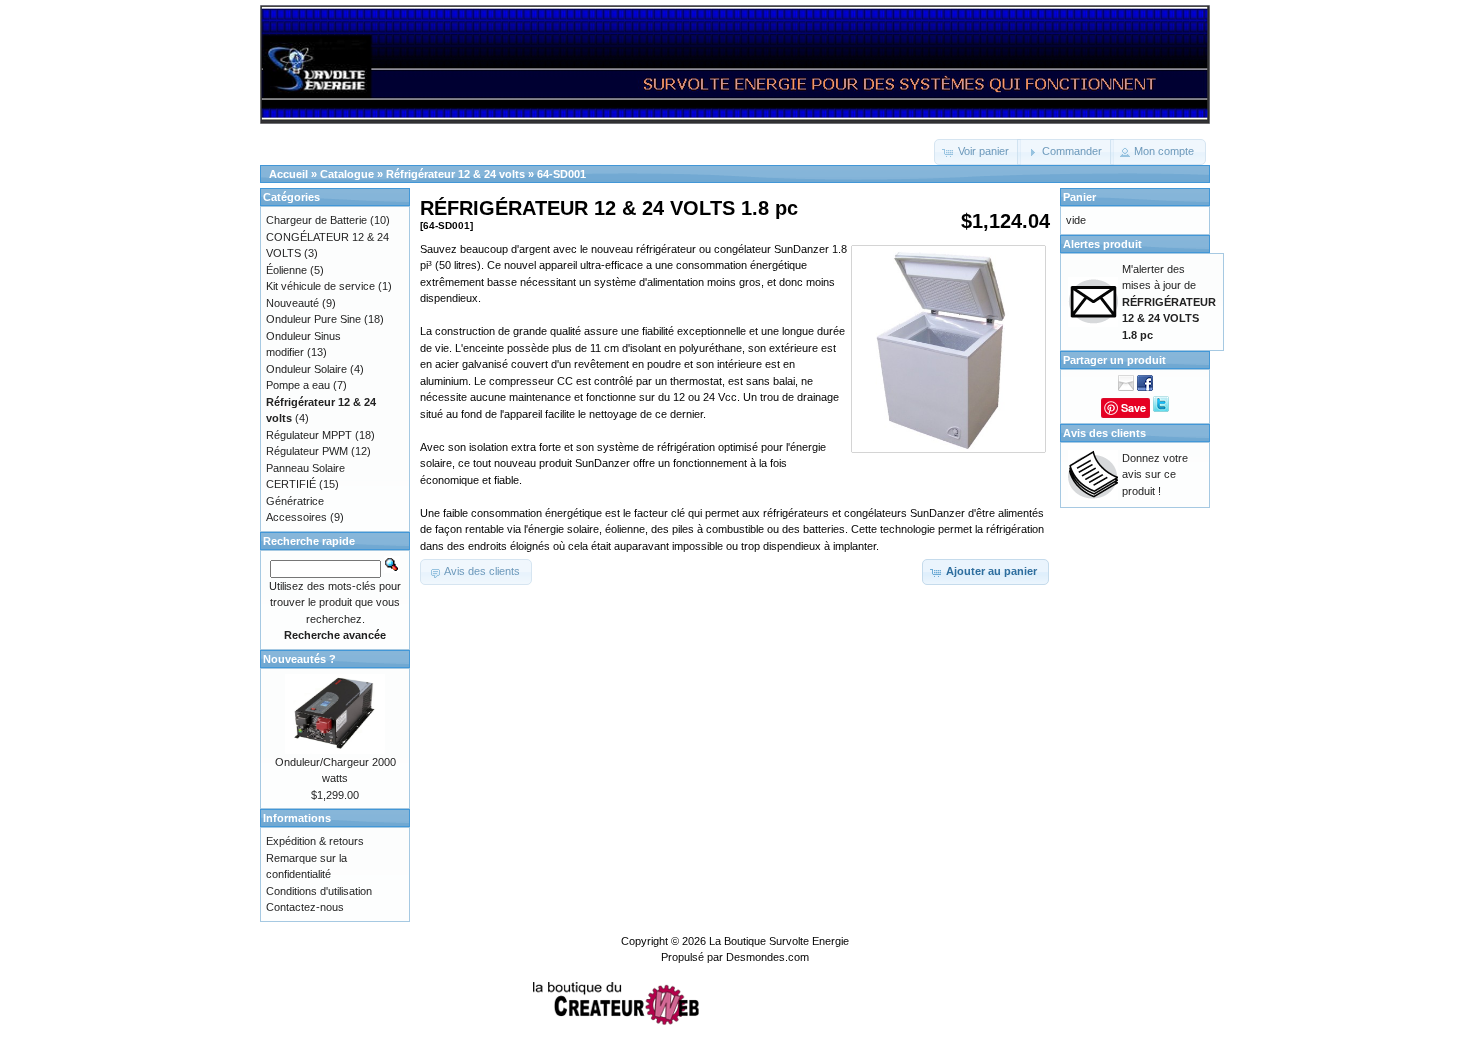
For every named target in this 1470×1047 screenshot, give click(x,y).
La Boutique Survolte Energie (779, 941)
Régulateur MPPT (309, 435)
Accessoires (296, 517)
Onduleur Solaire (306, 369)
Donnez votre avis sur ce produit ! (1155, 474)
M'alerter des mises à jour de (1169, 302)
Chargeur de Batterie (316, 220)
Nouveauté (292, 303)
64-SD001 (561, 174)
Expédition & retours (315, 841)
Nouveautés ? (299, 659)
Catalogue (347, 174)
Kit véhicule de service (320, 286)
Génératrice (295, 501)
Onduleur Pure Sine (313, 319)
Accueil (288, 174)
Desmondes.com (767, 957)
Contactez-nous (305, 907)
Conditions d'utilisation (319, 891)
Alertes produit (1102, 244)
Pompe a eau (298, 385)
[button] (977, 152)
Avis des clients (1104, 433)
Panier (1079, 197)
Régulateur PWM (307, 451)
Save (1133, 407)
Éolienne (286, 270)
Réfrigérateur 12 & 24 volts (455, 174)
